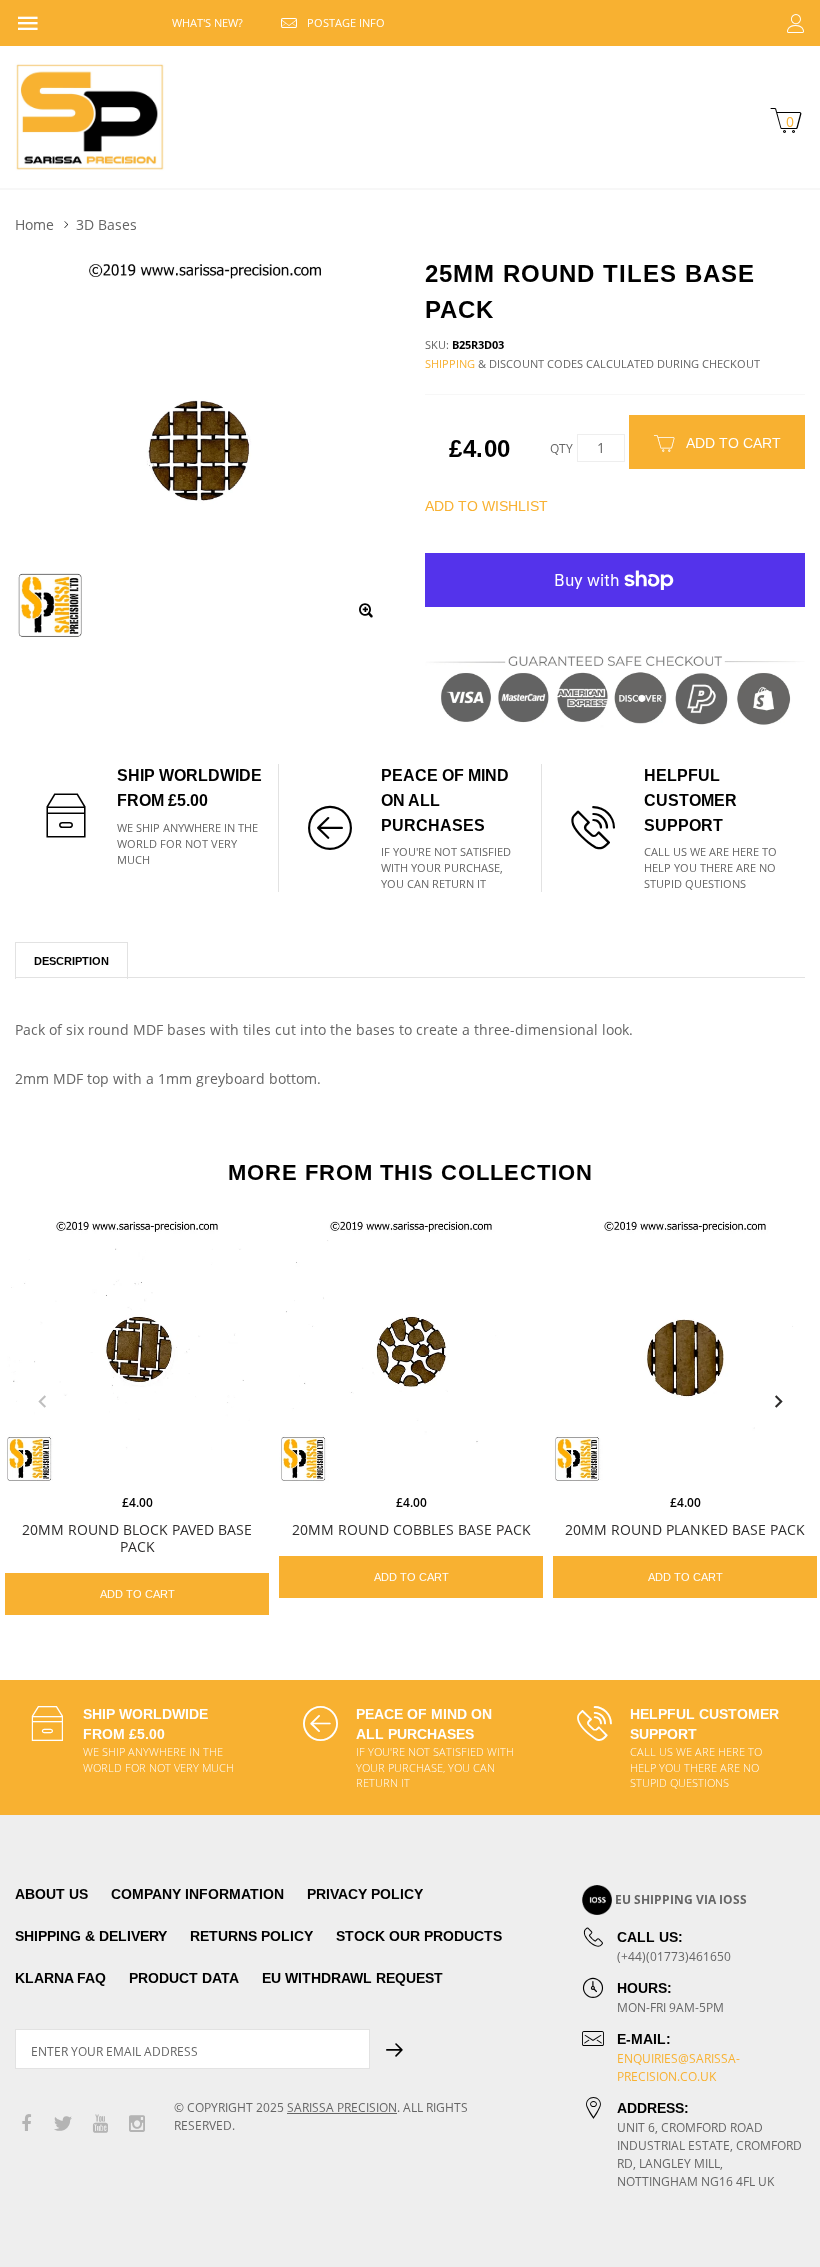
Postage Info (346, 22)
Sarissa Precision (342, 2107)
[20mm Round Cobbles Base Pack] (411, 1351)
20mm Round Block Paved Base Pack (137, 1538)
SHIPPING (450, 363)
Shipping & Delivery (91, 1936)
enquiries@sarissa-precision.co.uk (678, 2067)
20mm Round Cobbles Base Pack (411, 1529)
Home (34, 224)
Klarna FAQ (60, 1978)
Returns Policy (251, 1936)
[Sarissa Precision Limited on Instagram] (137, 2124)
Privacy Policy (365, 1894)
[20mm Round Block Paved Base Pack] (137, 1351)
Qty (561, 448)
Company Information (197, 1894)
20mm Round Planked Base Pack (685, 1529)
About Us (51, 1894)
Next (778, 1402)
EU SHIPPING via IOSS (681, 1899)
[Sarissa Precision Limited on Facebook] (26, 2124)
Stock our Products (419, 1936)
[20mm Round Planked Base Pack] (685, 1351)
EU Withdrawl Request (352, 1978)
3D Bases (106, 224)
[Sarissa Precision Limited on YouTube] (100, 2124)
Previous (42, 1402)
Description (71, 961)
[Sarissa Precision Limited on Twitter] (63, 2124)
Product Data (184, 1978)
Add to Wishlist (486, 506)
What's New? (207, 22)
